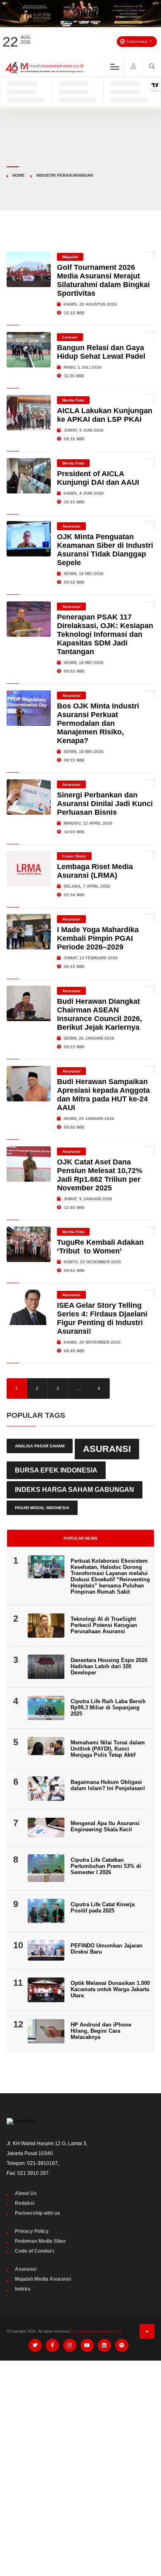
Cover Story (74, 856)
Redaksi (25, 2203)
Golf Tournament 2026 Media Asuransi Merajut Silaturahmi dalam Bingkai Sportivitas (103, 280)
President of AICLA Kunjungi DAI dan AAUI (98, 478)
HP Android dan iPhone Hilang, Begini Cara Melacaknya (101, 2031)
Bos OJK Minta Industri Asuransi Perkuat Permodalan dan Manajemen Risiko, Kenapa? (98, 723)
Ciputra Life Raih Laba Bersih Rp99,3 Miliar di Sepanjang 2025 (108, 1708)
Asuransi (71, 526)
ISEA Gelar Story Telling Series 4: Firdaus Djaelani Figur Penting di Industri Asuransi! (102, 1318)
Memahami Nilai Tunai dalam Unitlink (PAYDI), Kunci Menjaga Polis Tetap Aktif (108, 1749)
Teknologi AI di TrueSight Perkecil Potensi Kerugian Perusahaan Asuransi (104, 1625)
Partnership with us (38, 2213)
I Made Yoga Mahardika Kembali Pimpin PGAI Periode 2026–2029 (98, 938)
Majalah (70, 257)
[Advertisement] (80, 2451)
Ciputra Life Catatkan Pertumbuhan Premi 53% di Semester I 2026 (106, 1866)
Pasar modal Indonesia (42, 1508)
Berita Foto (73, 400)
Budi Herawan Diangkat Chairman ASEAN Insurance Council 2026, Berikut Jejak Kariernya (99, 1014)
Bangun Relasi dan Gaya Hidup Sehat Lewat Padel (101, 352)
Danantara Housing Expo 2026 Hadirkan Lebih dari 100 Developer (109, 1666)
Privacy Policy (32, 2231)
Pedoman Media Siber (40, 2241)
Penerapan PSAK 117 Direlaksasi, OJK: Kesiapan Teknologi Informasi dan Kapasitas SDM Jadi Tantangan (105, 634)
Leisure (70, 337)
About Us (26, 2193)
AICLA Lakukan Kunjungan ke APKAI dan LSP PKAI (105, 415)
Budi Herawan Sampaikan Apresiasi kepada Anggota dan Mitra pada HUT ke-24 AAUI (103, 1095)
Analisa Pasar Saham (40, 1446)
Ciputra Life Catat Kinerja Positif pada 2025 (103, 1907)
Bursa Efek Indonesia (56, 1470)
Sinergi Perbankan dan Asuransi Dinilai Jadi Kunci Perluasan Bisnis (105, 804)
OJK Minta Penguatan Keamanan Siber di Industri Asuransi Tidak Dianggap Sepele (105, 550)
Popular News (80, 1538)
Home (19, 175)
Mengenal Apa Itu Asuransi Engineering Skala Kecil (105, 1826)
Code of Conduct (34, 2251)
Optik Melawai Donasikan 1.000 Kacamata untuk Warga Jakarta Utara (110, 1989)
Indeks (23, 2289)
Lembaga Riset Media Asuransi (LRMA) (95, 871)
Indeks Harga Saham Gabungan (75, 1490)
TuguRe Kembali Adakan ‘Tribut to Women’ (100, 1247)
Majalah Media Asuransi (43, 2279)
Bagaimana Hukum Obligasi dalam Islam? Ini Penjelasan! (108, 1785)
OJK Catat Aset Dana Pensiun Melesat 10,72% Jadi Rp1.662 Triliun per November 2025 (100, 1175)
